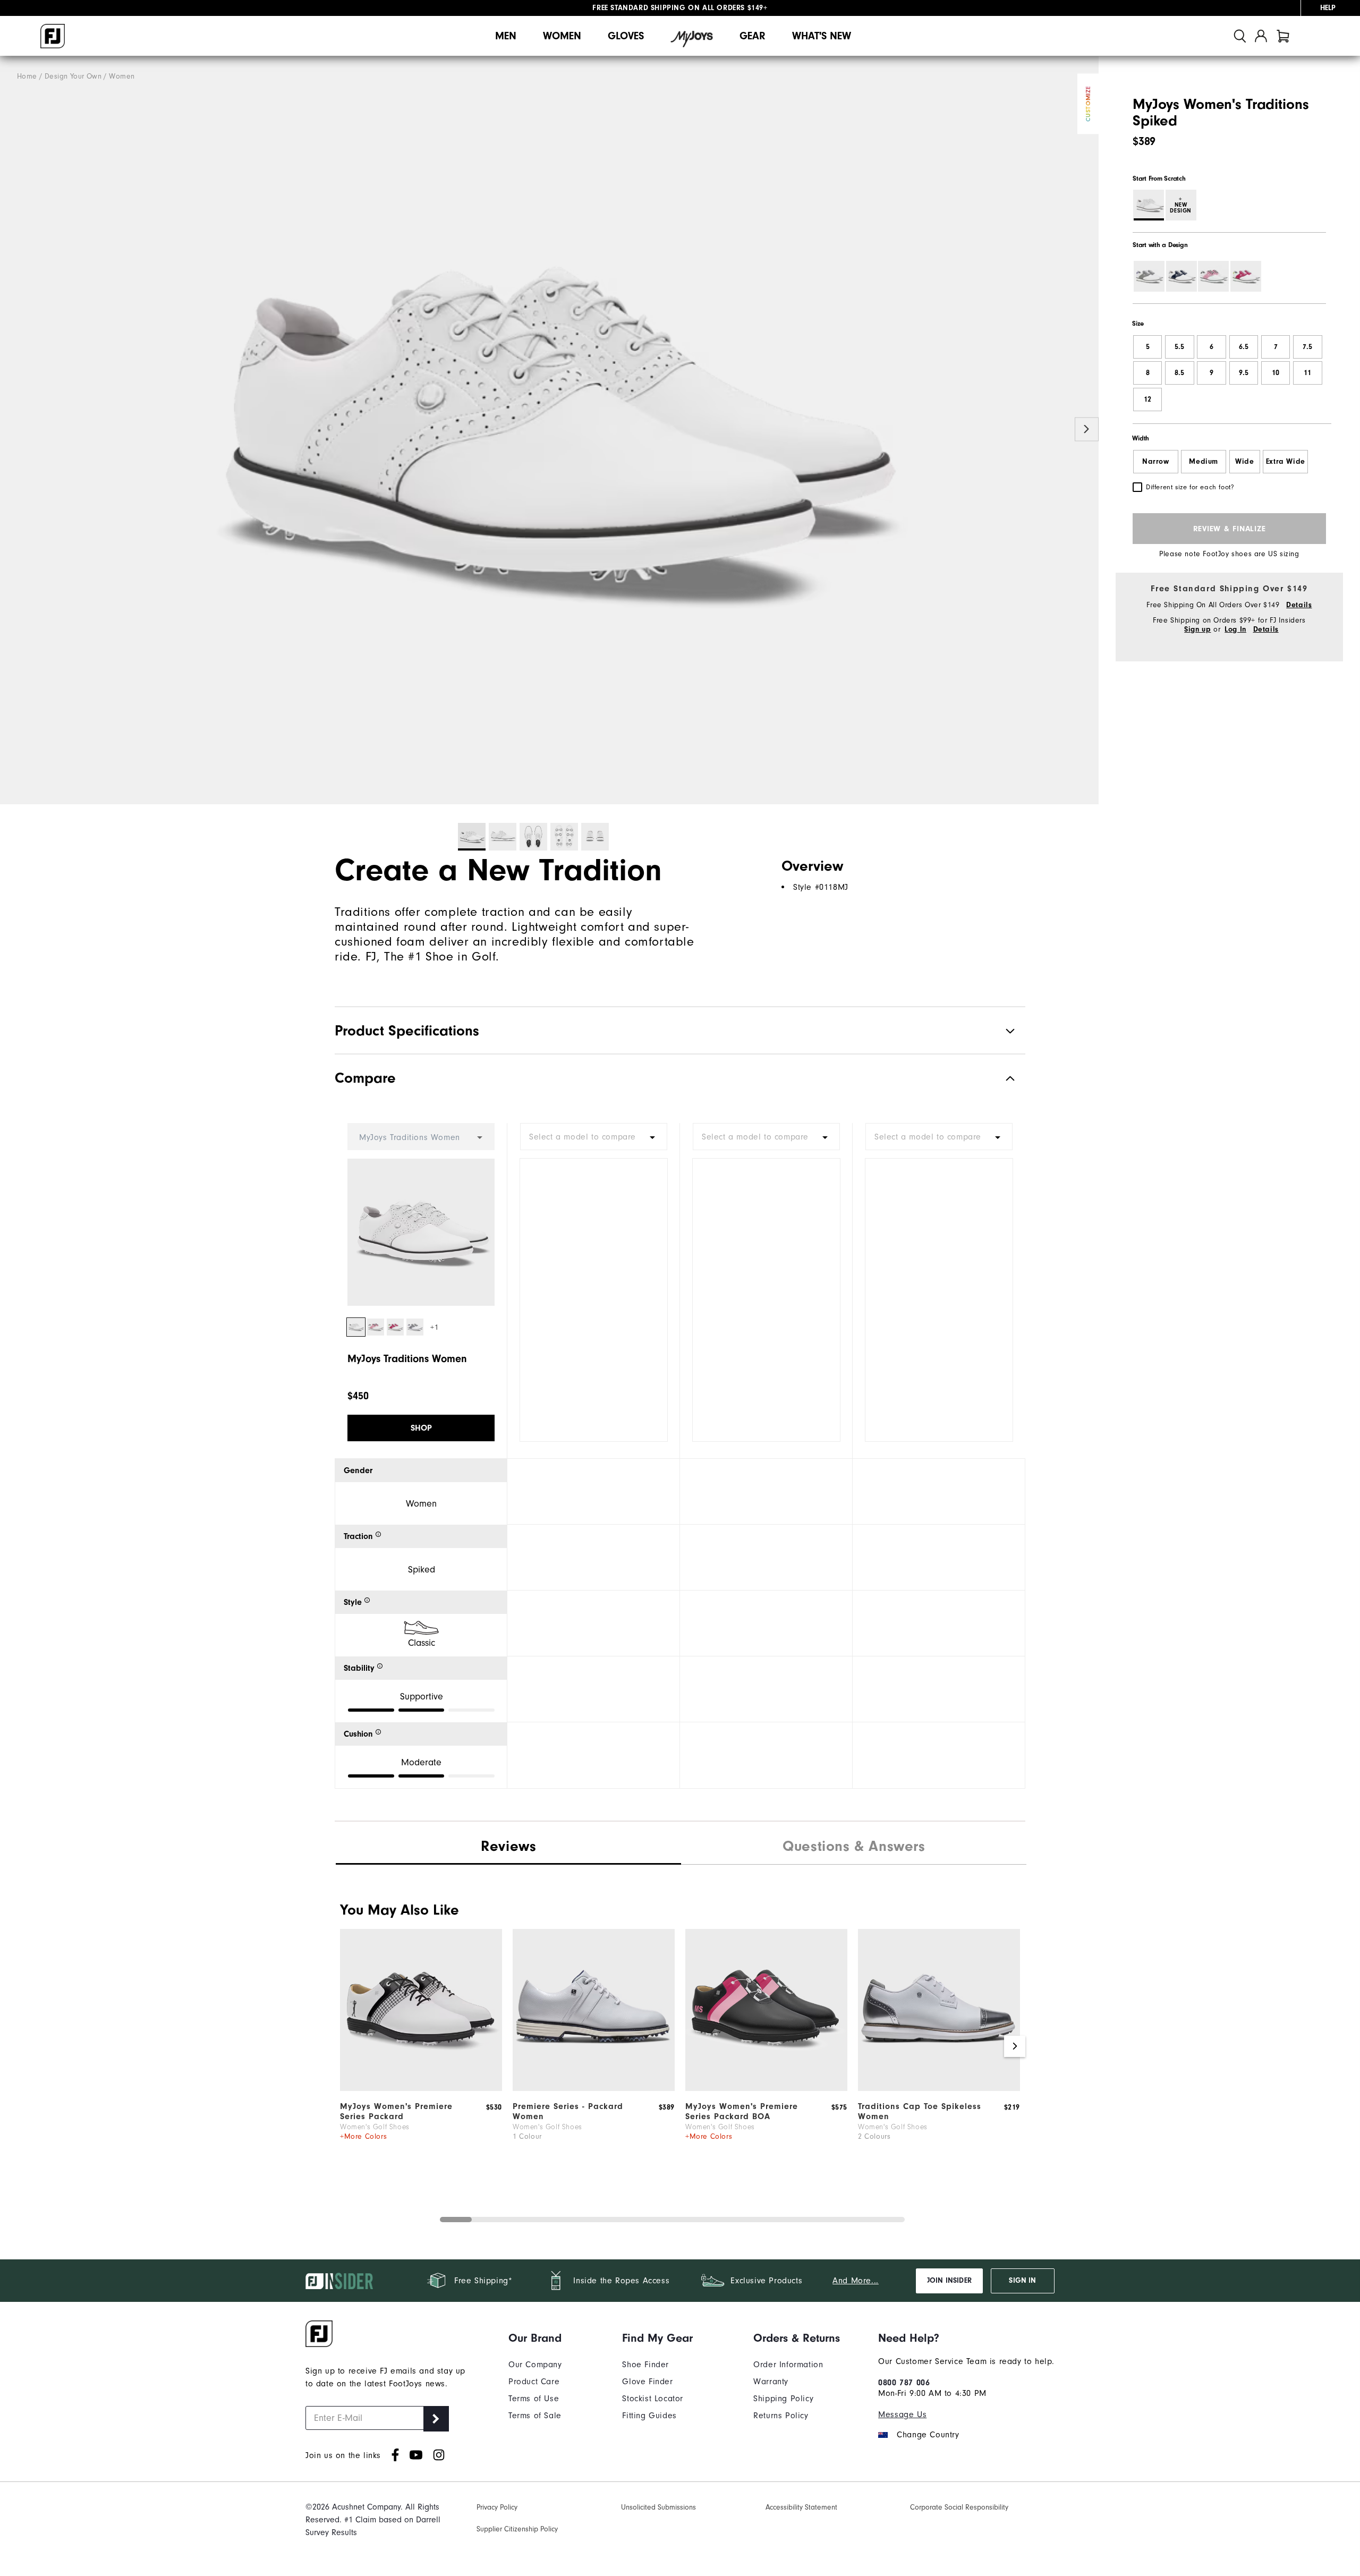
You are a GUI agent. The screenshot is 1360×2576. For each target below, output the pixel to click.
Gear (753, 36)
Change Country (928, 2435)
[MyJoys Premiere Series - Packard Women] (421, 2088)
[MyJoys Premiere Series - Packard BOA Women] (766, 2088)
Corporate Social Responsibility (959, 2507)
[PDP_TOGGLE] (1002, 1078)
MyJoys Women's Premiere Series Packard (396, 2111)
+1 (434, 1327)
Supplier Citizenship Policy (517, 2529)
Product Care (534, 2382)
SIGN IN (1022, 2281)
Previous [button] (12, 430)
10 (1276, 373)
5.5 (1179, 347)
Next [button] (1087, 430)
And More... (856, 2281)
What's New (822, 36)
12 (1147, 399)
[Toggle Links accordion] (535, 2338)
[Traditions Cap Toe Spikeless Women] (939, 2088)
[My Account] (1261, 36)
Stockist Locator (653, 2399)
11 (1307, 373)
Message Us (902, 2415)
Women (562, 36)
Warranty (771, 2382)
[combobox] (594, 1137)
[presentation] (854, 1848)
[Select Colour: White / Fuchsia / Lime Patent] (1246, 276)
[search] (1240, 36)
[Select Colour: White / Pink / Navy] (1213, 276)
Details (1299, 605)
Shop (421, 1428)
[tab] (1283, 36)
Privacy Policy (497, 2507)
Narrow (1156, 462)
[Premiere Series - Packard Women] (594, 2088)
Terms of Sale (535, 2416)
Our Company (535, 2365)
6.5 (1244, 347)
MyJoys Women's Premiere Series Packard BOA (742, 2111)
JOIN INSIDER (949, 2281)
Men (506, 36)
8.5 (1179, 373)
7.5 (1307, 347)
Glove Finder (647, 2382)
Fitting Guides (649, 2416)
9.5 (1244, 373)
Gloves (626, 36)
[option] (549, 430)
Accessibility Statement (801, 2507)
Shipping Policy (783, 2399)
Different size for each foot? (1190, 487)
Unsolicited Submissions (658, 2507)
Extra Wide (1286, 462)
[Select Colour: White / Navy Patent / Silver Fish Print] (1181, 276)
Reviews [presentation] (508, 1846)
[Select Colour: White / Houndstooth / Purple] (1149, 276)
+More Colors (363, 2136)
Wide (1244, 462)
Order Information (788, 2365)
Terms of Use (534, 2399)
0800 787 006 (904, 2383)
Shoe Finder (645, 2365)
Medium (1204, 462)
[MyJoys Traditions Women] (549, 430)
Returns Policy (781, 2416)
